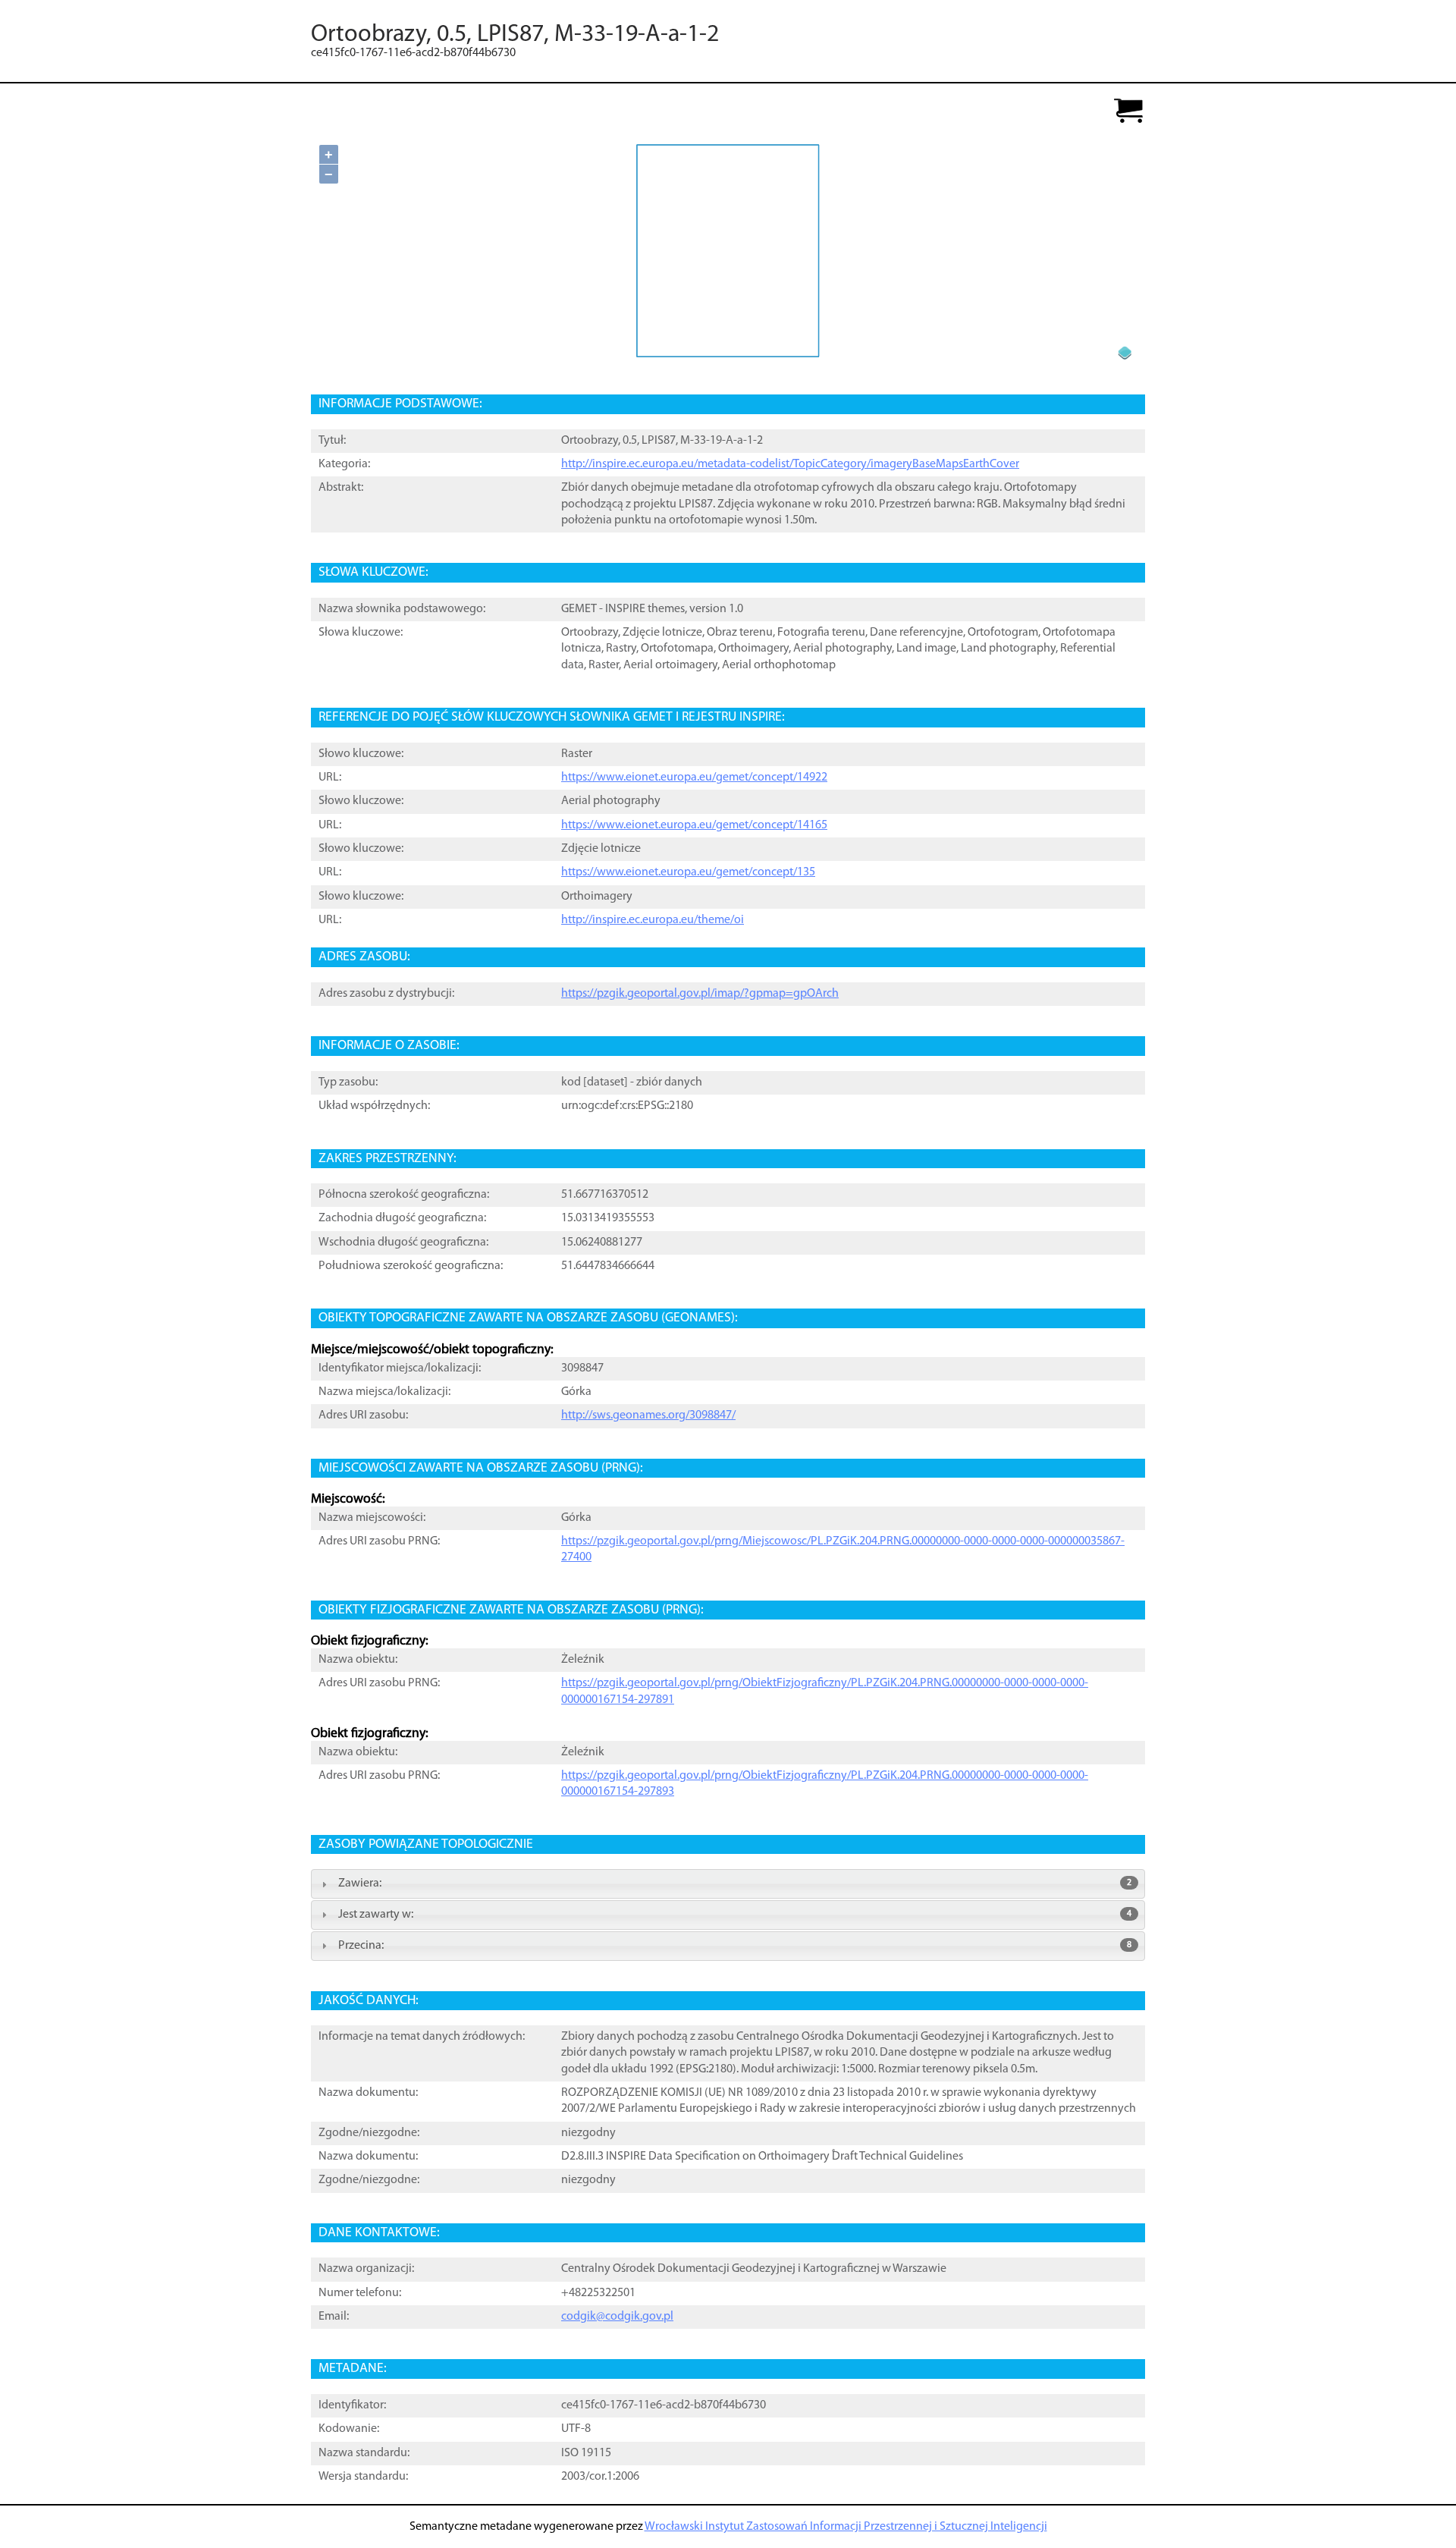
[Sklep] (1128, 112)
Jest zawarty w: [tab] (735, 1915)
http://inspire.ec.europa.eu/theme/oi (653, 920)
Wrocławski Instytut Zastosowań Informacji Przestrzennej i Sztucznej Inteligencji (846, 2527)
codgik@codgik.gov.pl (617, 2317)
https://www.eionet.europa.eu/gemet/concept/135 (688, 872)
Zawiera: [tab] (735, 1884)
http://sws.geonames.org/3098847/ (648, 1415)
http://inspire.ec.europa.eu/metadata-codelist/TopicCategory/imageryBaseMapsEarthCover (790, 464)
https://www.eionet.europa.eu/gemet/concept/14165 (694, 825)
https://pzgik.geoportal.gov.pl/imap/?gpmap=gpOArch (700, 994)
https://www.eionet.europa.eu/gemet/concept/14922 (694, 778)
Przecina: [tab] (735, 1946)
